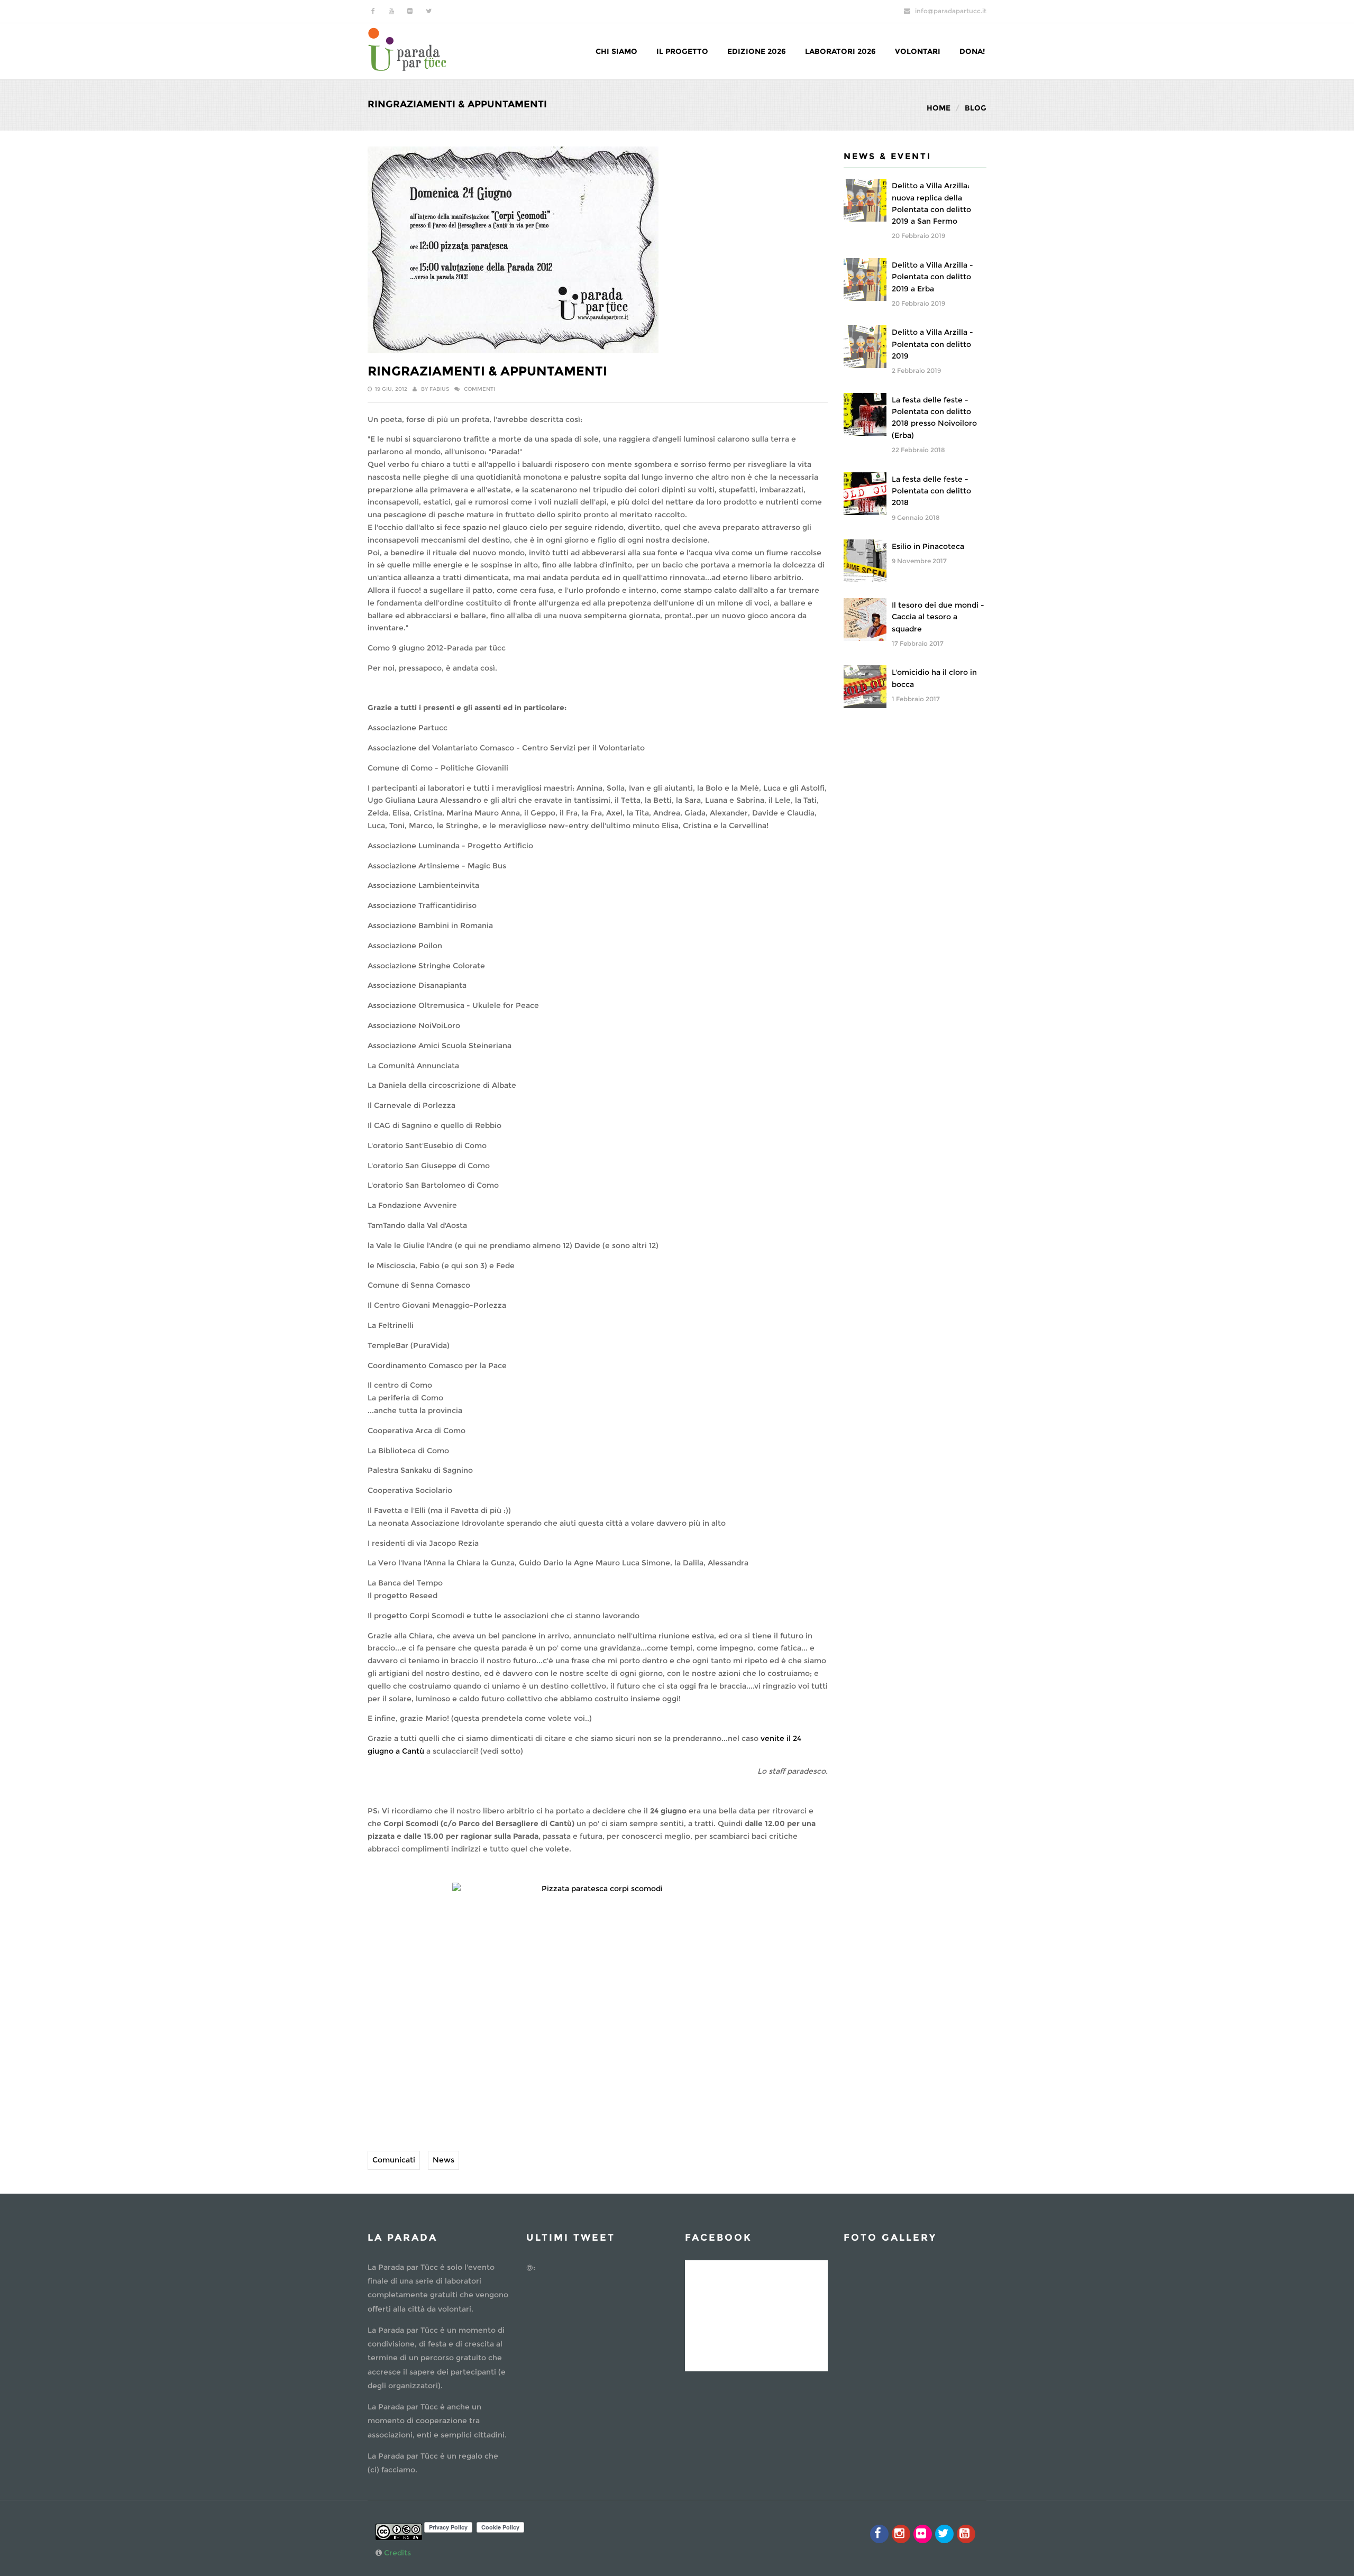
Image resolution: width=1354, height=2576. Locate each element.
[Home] (407, 48)
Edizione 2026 (757, 51)
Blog (976, 108)
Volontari (918, 51)
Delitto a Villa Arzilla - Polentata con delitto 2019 (932, 344)
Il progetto (682, 51)
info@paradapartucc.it (951, 11)
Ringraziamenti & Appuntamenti (487, 371)
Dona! (972, 51)
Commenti (479, 389)
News (443, 2160)
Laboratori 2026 (840, 51)
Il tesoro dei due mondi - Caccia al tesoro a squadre (938, 617)
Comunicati (394, 2160)
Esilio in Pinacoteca (928, 546)
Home (939, 108)
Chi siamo (616, 51)
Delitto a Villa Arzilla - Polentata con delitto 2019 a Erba (932, 277)
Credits (397, 2553)
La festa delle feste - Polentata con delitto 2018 (931, 491)
